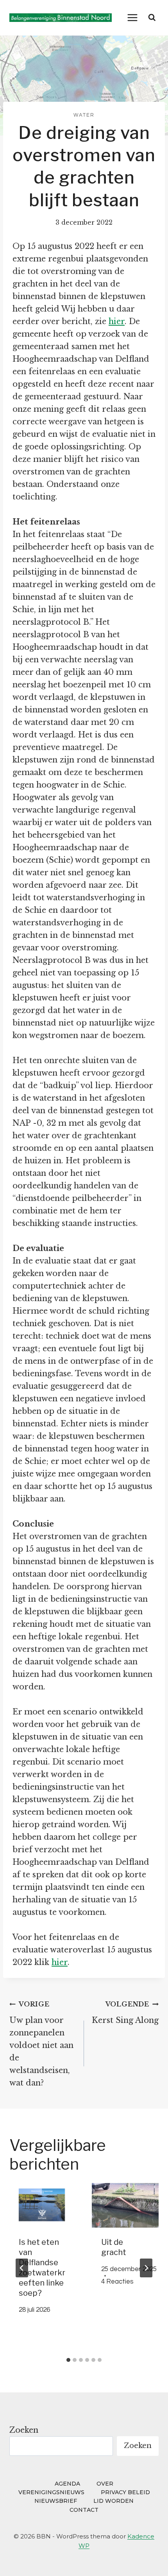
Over (105, 2484)
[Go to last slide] (22, 2268)
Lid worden (113, 2501)
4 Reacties (117, 2282)
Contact (84, 2510)
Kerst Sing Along (125, 2013)
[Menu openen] (133, 17)
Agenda (67, 2484)
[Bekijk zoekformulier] (152, 18)
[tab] (68, 2360)
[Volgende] (146, 2268)
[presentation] (43, 2205)
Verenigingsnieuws (51, 2492)
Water (84, 115)
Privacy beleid (125, 2492)
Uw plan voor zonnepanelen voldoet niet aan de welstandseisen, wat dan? (41, 2044)
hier (117, 321)
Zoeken (24, 2430)
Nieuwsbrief (56, 2501)
